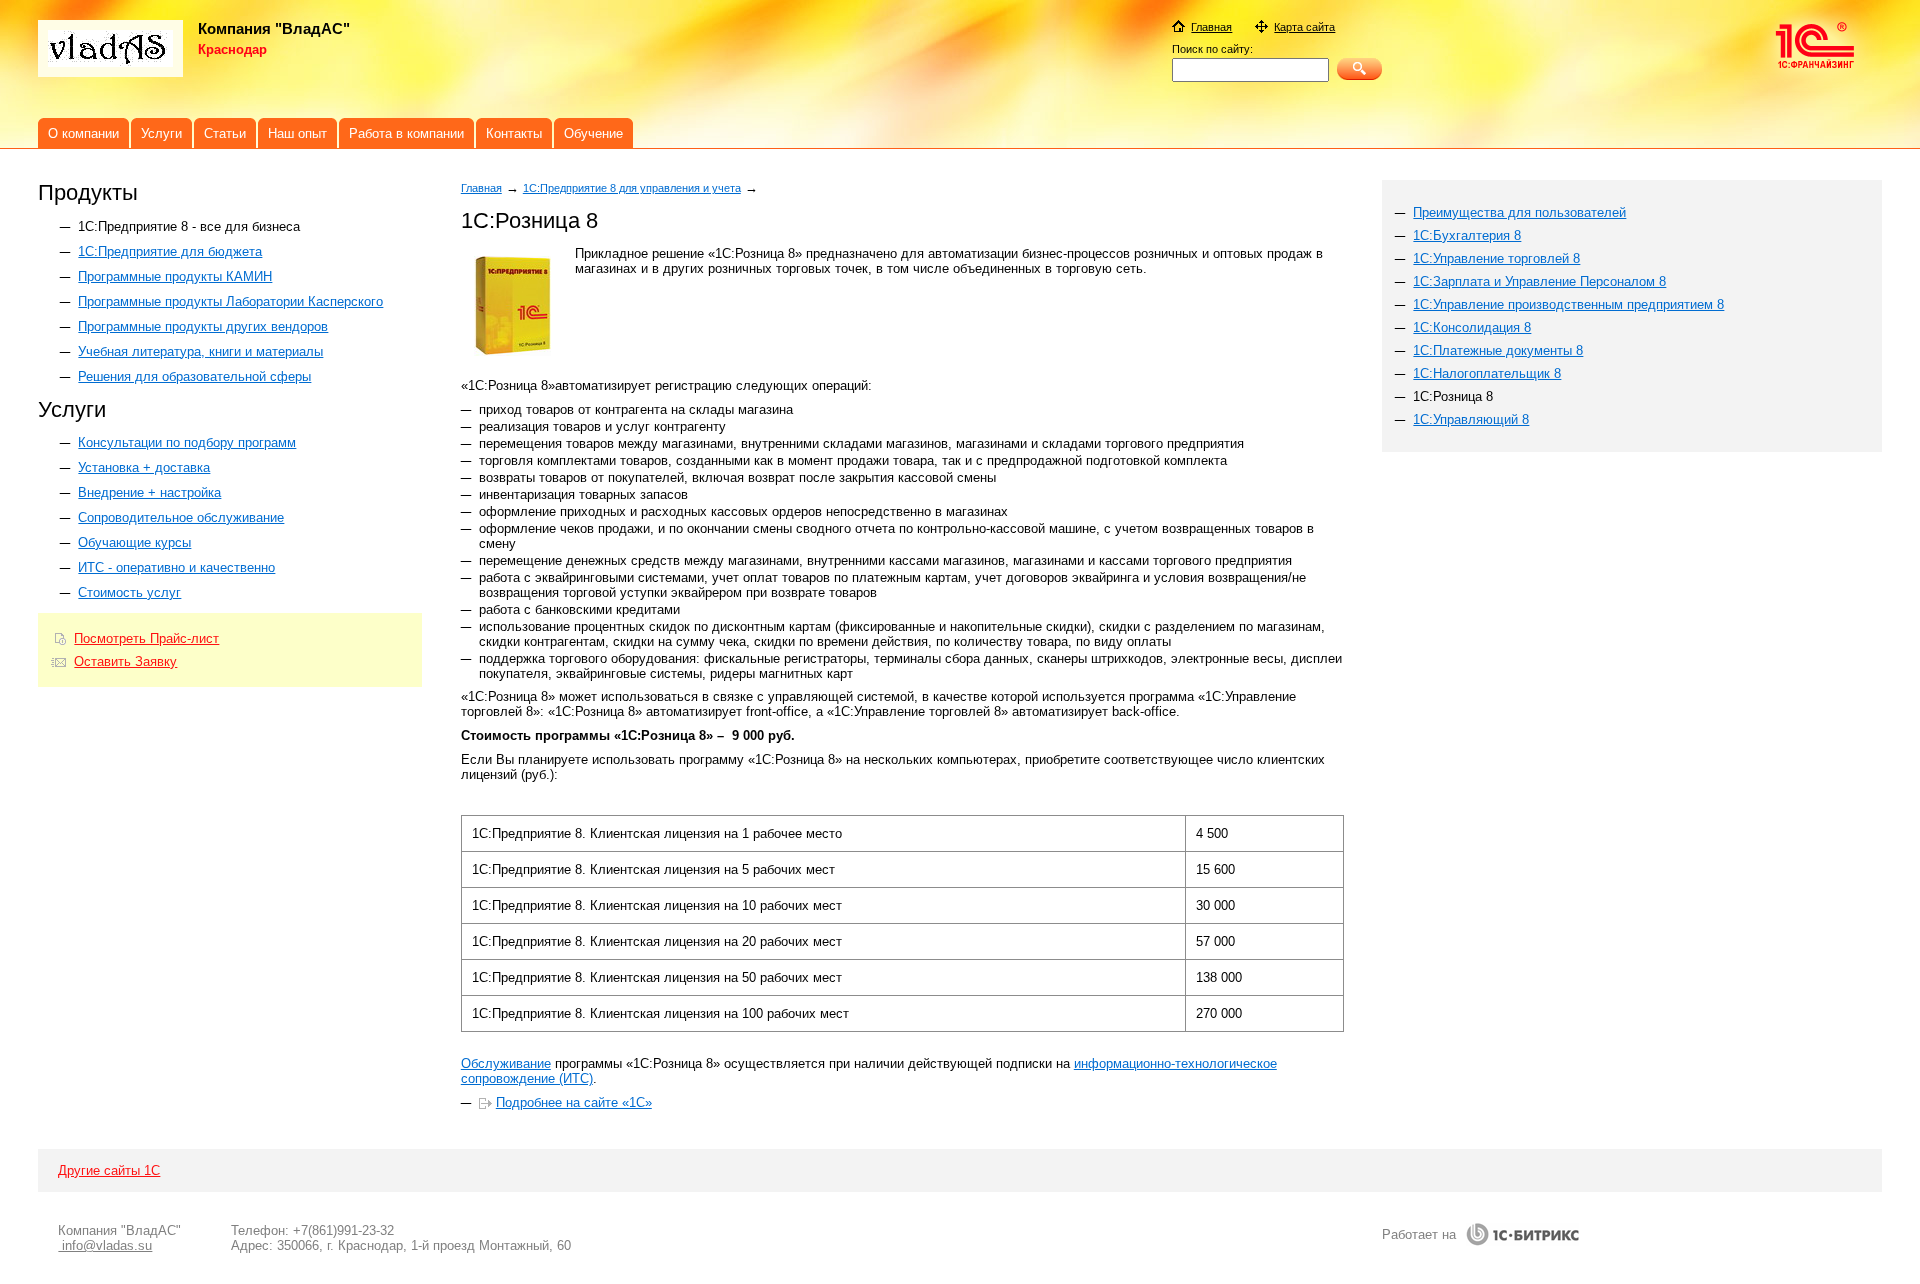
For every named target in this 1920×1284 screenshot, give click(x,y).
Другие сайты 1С (109, 1170)
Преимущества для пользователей (1519, 212)
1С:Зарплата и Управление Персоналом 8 (1539, 281)
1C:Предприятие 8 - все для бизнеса (189, 226)
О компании (83, 133)
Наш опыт (297, 133)
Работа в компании (406, 133)
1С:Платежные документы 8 (1498, 350)
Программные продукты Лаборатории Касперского (230, 301)
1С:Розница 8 (1453, 396)
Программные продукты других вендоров (203, 326)
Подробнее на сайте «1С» (574, 1102)
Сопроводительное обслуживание (181, 517)
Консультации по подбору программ (187, 442)
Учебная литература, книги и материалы (200, 351)
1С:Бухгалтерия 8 (1467, 235)
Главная (481, 188)
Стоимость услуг (129, 592)
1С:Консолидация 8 (1472, 327)
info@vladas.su (105, 1245)
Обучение (593, 133)
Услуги (161, 133)
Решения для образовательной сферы (194, 376)
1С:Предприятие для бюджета (170, 251)
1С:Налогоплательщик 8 (1487, 373)
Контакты (514, 133)
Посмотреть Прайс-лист (146, 638)
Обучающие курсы (134, 542)
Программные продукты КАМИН (175, 276)
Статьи (225, 133)
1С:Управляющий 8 (1471, 419)
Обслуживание (506, 1063)
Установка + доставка (144, 467)
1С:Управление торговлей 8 (1496, 258)
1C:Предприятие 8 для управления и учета (632, 188)
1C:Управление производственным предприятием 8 (1568, 304)
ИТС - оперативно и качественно (176, 567)
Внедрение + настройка (149, 492)
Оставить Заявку (125, 661)
